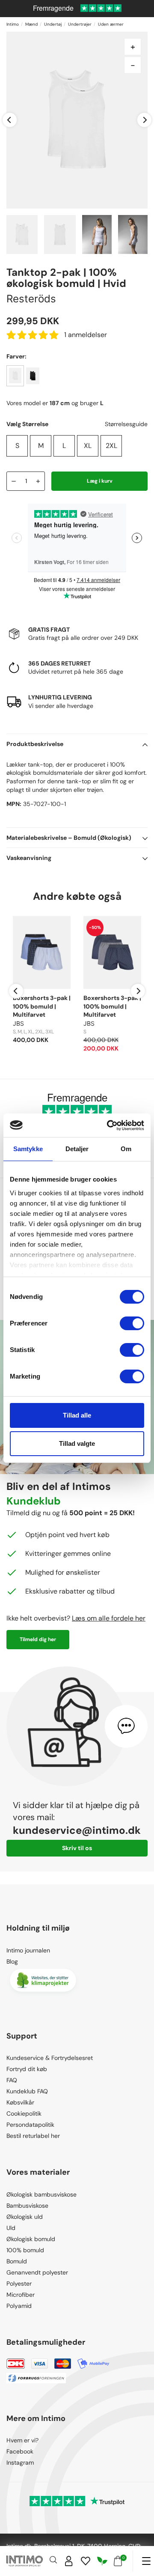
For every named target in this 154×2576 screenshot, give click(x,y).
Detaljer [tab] (77, 1149)
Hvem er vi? (22, 2440)
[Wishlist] (86, 2561)
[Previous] (10, 120)
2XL (111, 446)
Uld (11, 2228)
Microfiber (21, 2295)
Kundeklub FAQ (27, 2091)
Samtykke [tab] (28, 1149)
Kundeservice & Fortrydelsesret (50, 2058)
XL (88, 446)
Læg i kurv (100, 481)
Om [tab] (126, 1149)
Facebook (20, 2451)
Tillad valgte (77, 1443)
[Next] (144, 120)
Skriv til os (77, 1848)
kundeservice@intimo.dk (77, 1830)
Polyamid (19, 2306)
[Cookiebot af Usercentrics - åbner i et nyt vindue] (109, 1125)
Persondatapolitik (30, 2125)
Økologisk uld (25, 2217)
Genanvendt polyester (37, 2272)
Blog (12, 1961)
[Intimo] (25, 2561)
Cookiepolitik (24, 2113)
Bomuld (17, 2261)
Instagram (20, 2463)
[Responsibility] (102, 2561)
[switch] (132, 1323)
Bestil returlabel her (33, 2136)
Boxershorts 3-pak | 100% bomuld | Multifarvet (42, 1006)
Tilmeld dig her (38, 1639)
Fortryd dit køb (27, 2069)
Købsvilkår (20, 2102)
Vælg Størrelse (27, 424)
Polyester (19, 2283)
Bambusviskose (27, 2206)
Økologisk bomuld (31, 2239)
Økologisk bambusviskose (41, 2194)
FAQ (12, 2080)
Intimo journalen (28, 1950)
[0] (118, 2561)
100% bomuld (25, 2250)
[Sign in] (69, 2561)
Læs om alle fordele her (109, 1618)
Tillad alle (77, 1415)
